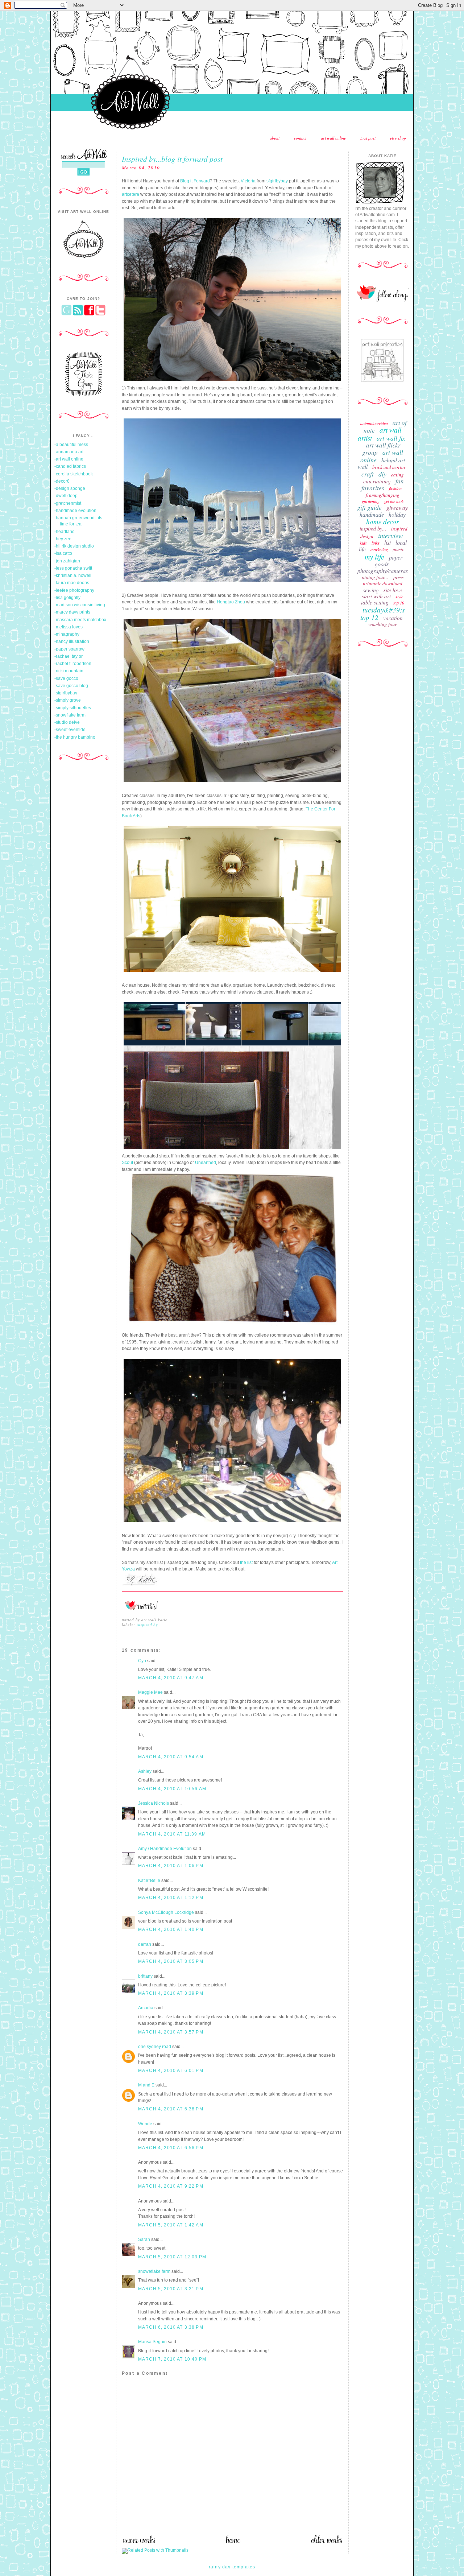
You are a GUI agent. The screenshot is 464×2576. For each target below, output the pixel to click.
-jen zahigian (67, 561)
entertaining (377, 481)
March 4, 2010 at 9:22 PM (171, 2186)
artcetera (130, 194)
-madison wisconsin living (80, 605)
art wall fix (391, 438)
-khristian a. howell (73, 575)
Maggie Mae (150, 1692)
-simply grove (68, 700)
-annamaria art (69, 452)
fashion (395, 488)
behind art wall (381, 463)
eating (397, 475)
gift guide (369, 507)
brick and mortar (389, 467)
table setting (375, 602)
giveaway (397, 508)
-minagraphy (67, 634)
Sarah (144, 2239)
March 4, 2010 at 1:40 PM (171, 1929)
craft (368, 474)
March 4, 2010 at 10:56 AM (172, 1789)
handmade (372, 514)
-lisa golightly (67, 598)
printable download (383, 583)
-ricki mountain (69, 671)
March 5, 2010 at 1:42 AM (171, 2225)
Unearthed (206, 1163)
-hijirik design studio (74, 546)
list (388, 542)
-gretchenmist (68, 503)
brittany (145, 1976)
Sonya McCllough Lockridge (166, 1912)
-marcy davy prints (72, 612)
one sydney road (155, 2047)
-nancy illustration (72, 641)
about (275, 138)
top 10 (399, 603)
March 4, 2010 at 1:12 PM (171, 1898)
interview (390, 536)
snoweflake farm (154, 2271)
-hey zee (63, 539)
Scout (127, 1163)
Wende (145, 2124)
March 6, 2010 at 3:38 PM (171, 2327)
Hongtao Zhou (231, 602)
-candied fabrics (70, 466)
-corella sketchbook (74, 474)
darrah (145, 1944)
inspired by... (150, 1625)
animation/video (374, 423)
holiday (397, 514)
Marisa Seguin (152, 2342)
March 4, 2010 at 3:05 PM (171, 1961)
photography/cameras (383, 571)
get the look (394, 501)
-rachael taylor (69, 656)
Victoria (248, 181)
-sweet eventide (70, 730)
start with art (376, 596)
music (398, 549)
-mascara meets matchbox (80, 620)
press (398, 577)
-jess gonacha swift (73, 568)
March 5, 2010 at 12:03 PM (172, 2257)
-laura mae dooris (72, 583)
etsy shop (398, 138)
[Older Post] (327, 2542)
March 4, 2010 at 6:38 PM (171, 2109)
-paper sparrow (69, 649)
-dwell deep (66, 496)
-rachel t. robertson (73, 664)
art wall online (333, 138)
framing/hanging (383, 495)
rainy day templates (232, 2567)
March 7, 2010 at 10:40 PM (172, 2359)
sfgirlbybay (277, 181)
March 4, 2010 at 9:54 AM (171, 1757)
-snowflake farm (70, 715)
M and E (146, 2085)
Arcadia (146, 2008)
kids (363, 543)
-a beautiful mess (71, 445)
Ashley (145, 1771)
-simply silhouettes (73, 708)
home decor (382, 522)
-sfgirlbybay (66, 693)
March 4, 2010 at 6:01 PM (171, 2071)
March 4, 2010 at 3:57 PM (171, 2032)
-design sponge (70, 488)
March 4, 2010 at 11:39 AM (172, 1834)
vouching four (382, 624)
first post (368, 138)
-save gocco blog (71, 686)
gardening (371, 501)
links (376, 543)
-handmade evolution (75, 511)
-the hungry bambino (75, 737)
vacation (393, 618)
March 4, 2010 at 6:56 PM (171, 2148)
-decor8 (62, 481)
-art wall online (69, 459)
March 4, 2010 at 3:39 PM (171, 1993)
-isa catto (63, 553)
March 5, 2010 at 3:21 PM (171, 2289)
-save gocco (66, 678)
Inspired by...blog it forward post (172, 159)
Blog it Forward (195, 181)
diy (382, 474)
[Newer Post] (139, 2542)
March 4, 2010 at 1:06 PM (171, 1866)
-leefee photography (74, 590)
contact (300, 138)
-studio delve (67, 722)
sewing (371, 590)
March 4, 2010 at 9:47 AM (171, 1678)
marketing (379, 549)
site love (393, 590)
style (399, 596)
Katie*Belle (149, 1881)
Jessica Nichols (154, 1803)
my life (374, 557)
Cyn (142, 1661)
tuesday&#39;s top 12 (382, 614)
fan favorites (383, 484)
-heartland (65, 532)
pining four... (375, 577)
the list (246, 1562)
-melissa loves (69, 627)
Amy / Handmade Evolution (165, 1849)
